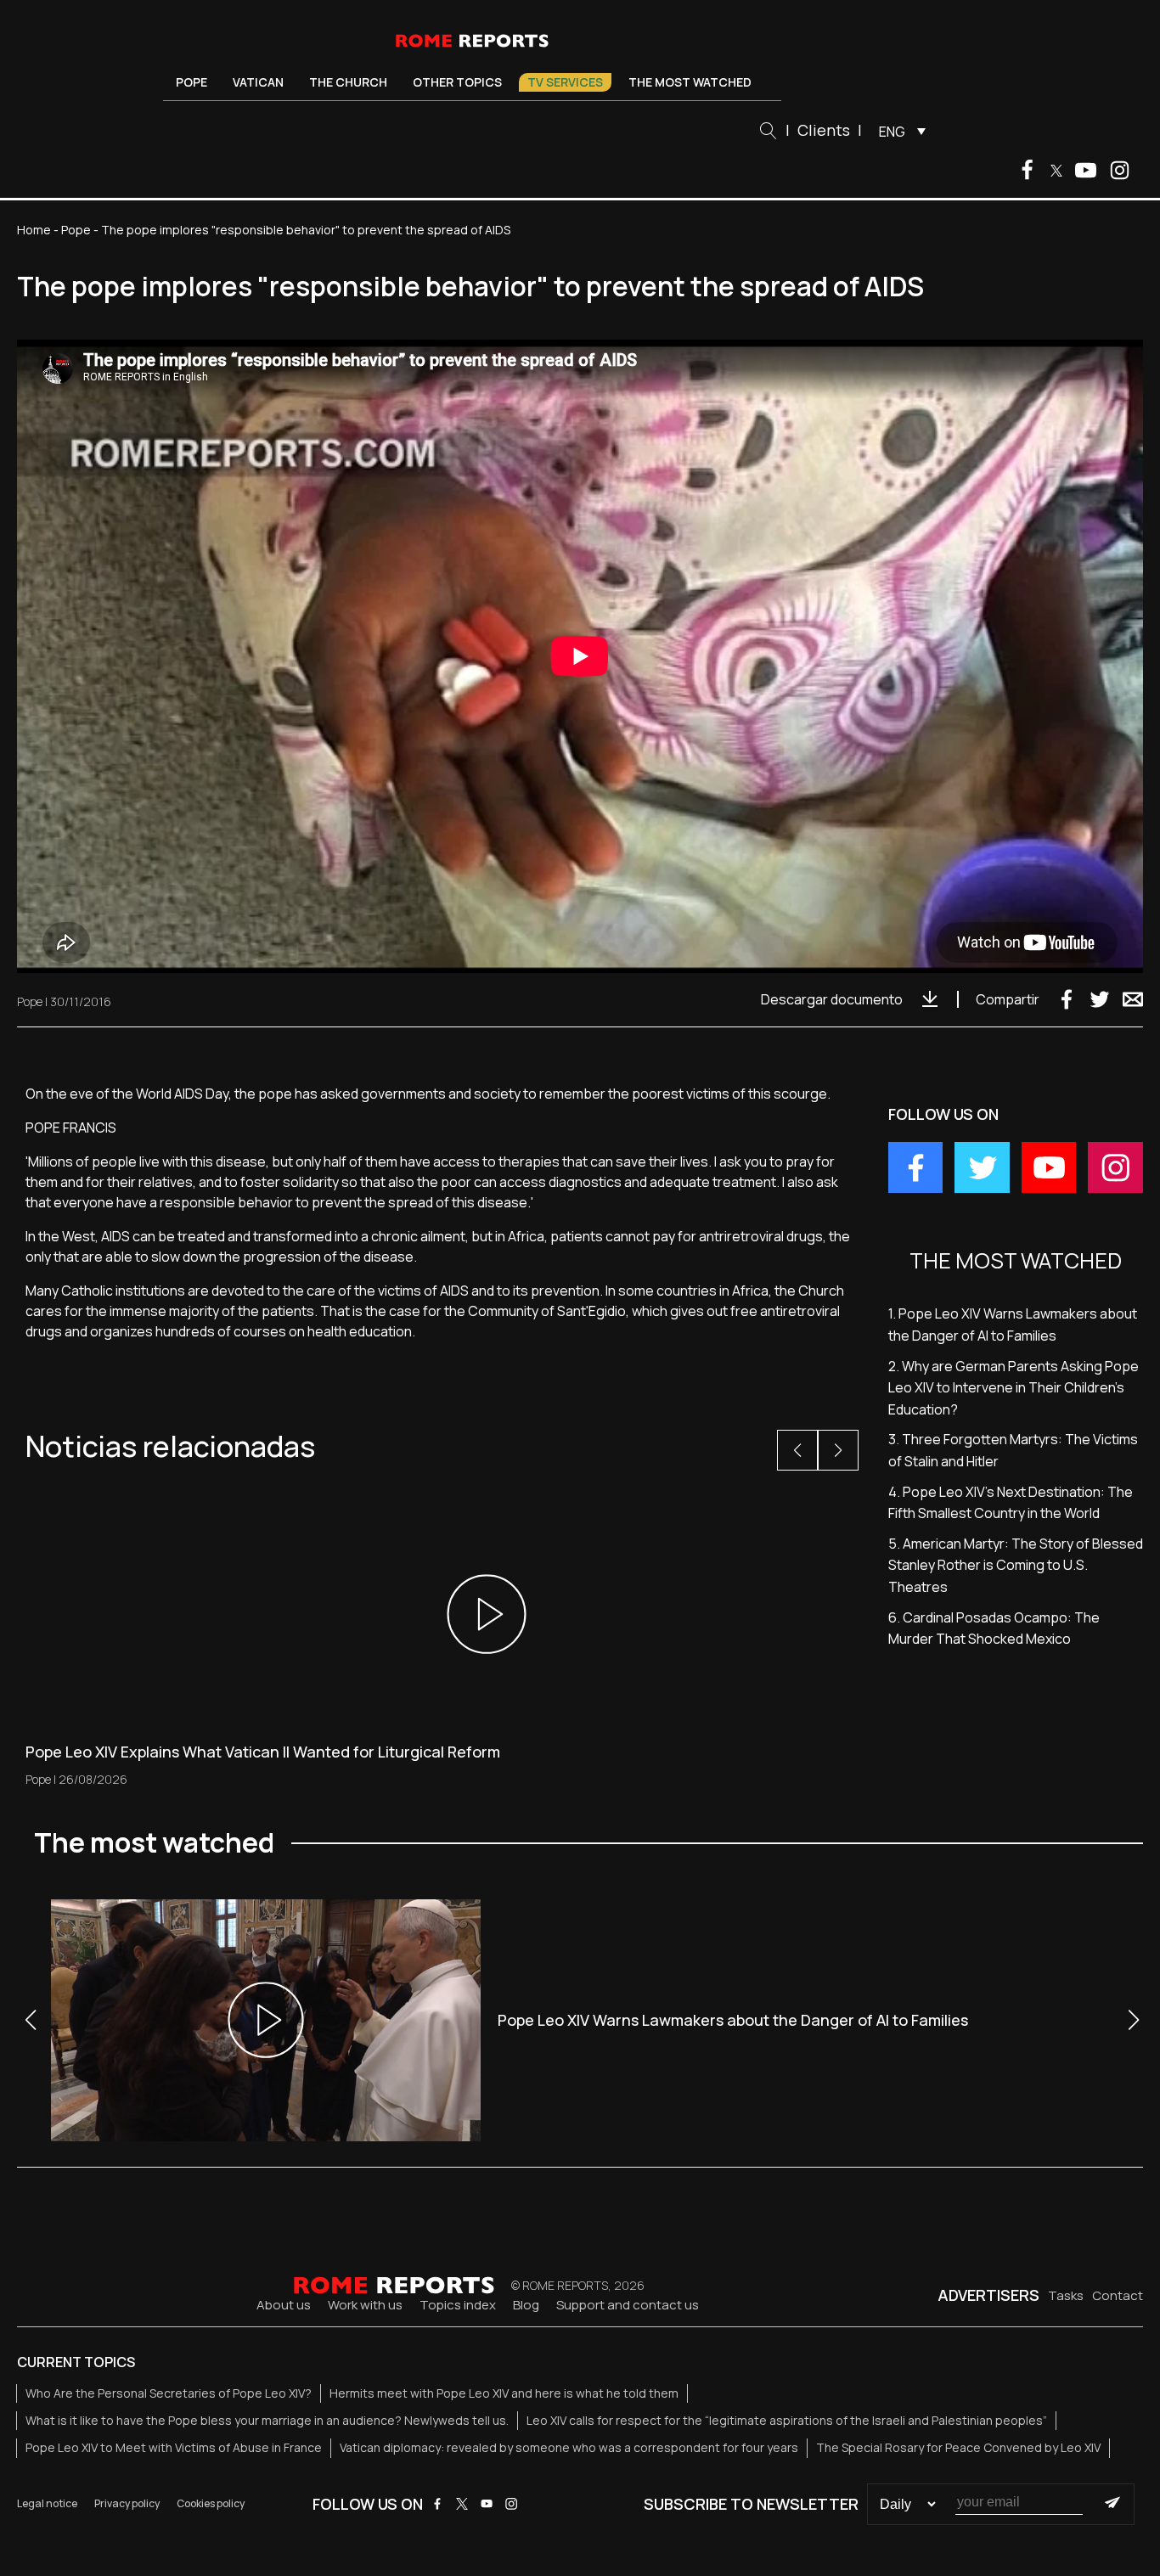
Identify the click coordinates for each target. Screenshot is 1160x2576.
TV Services (565, 82)
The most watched (690, 82)
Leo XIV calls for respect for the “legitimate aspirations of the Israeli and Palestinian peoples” (787, 2420)
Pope (191, 82)
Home (34, 230)
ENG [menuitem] (892, 132)
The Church (348, 82)
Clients (824, 130)
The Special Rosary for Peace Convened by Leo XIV (958, 2447)
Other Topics (457, 82)
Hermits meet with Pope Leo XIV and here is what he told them (504, 2393)
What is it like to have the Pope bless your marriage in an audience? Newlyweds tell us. (267, 2420)
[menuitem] (898, 131)
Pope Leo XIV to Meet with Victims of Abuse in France (174, 2447)
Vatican (258, 82)
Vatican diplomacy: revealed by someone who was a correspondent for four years (569, 2447)
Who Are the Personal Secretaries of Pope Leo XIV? (169, 2393)
